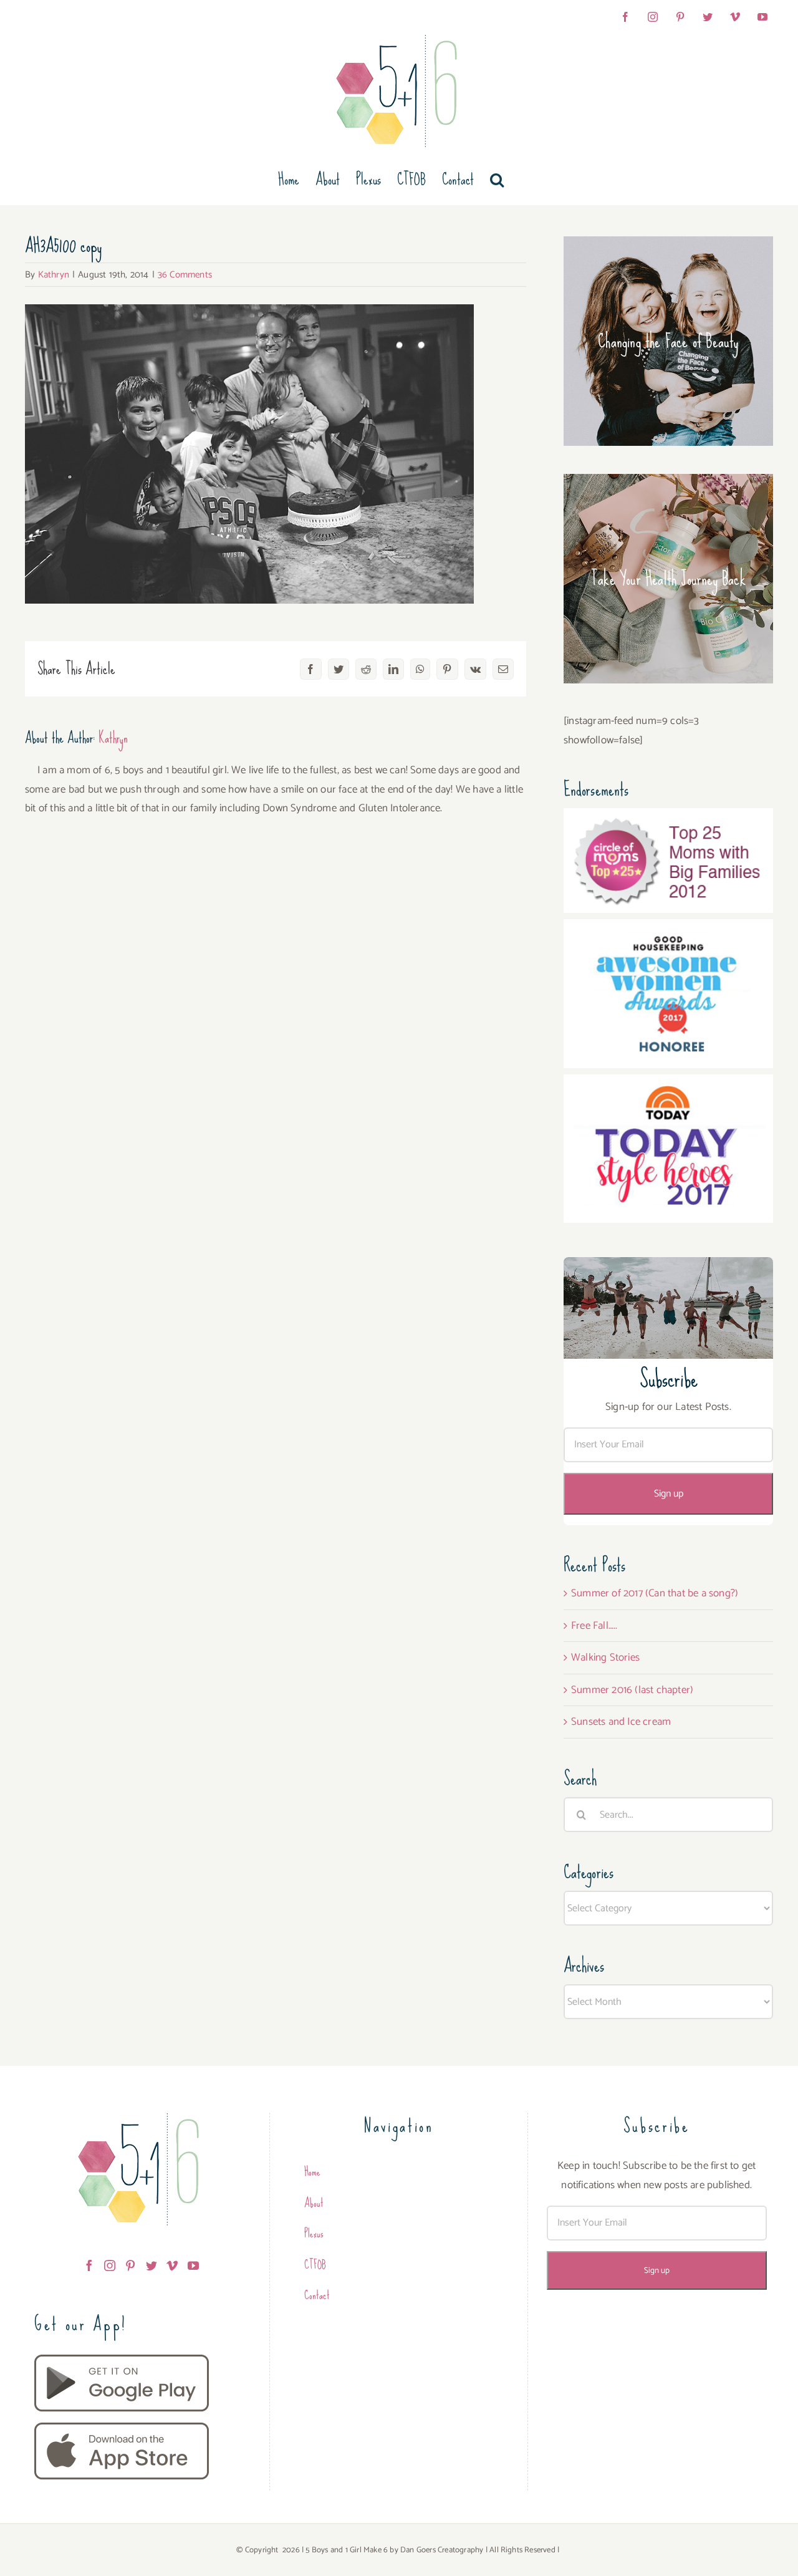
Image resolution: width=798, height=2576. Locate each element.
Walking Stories (605, 1657)
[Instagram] (110, 2265)
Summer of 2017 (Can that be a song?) (655, 1593)
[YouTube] (193, 2265)
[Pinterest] (130, 2265)
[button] (497, 180)
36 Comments (185, 275)
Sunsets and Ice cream (621, 1722)
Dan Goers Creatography (442, 2550)
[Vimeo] (172, 2265)
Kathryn (54, 275)
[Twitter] (151, 2265)
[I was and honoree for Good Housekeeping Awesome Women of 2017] (668, 929)
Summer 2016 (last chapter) (632, 1690)
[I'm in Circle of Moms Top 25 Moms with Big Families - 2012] (668, 818)
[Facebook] (89, 2265)
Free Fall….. (594, 1626)
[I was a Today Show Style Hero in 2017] (668, 1084)
